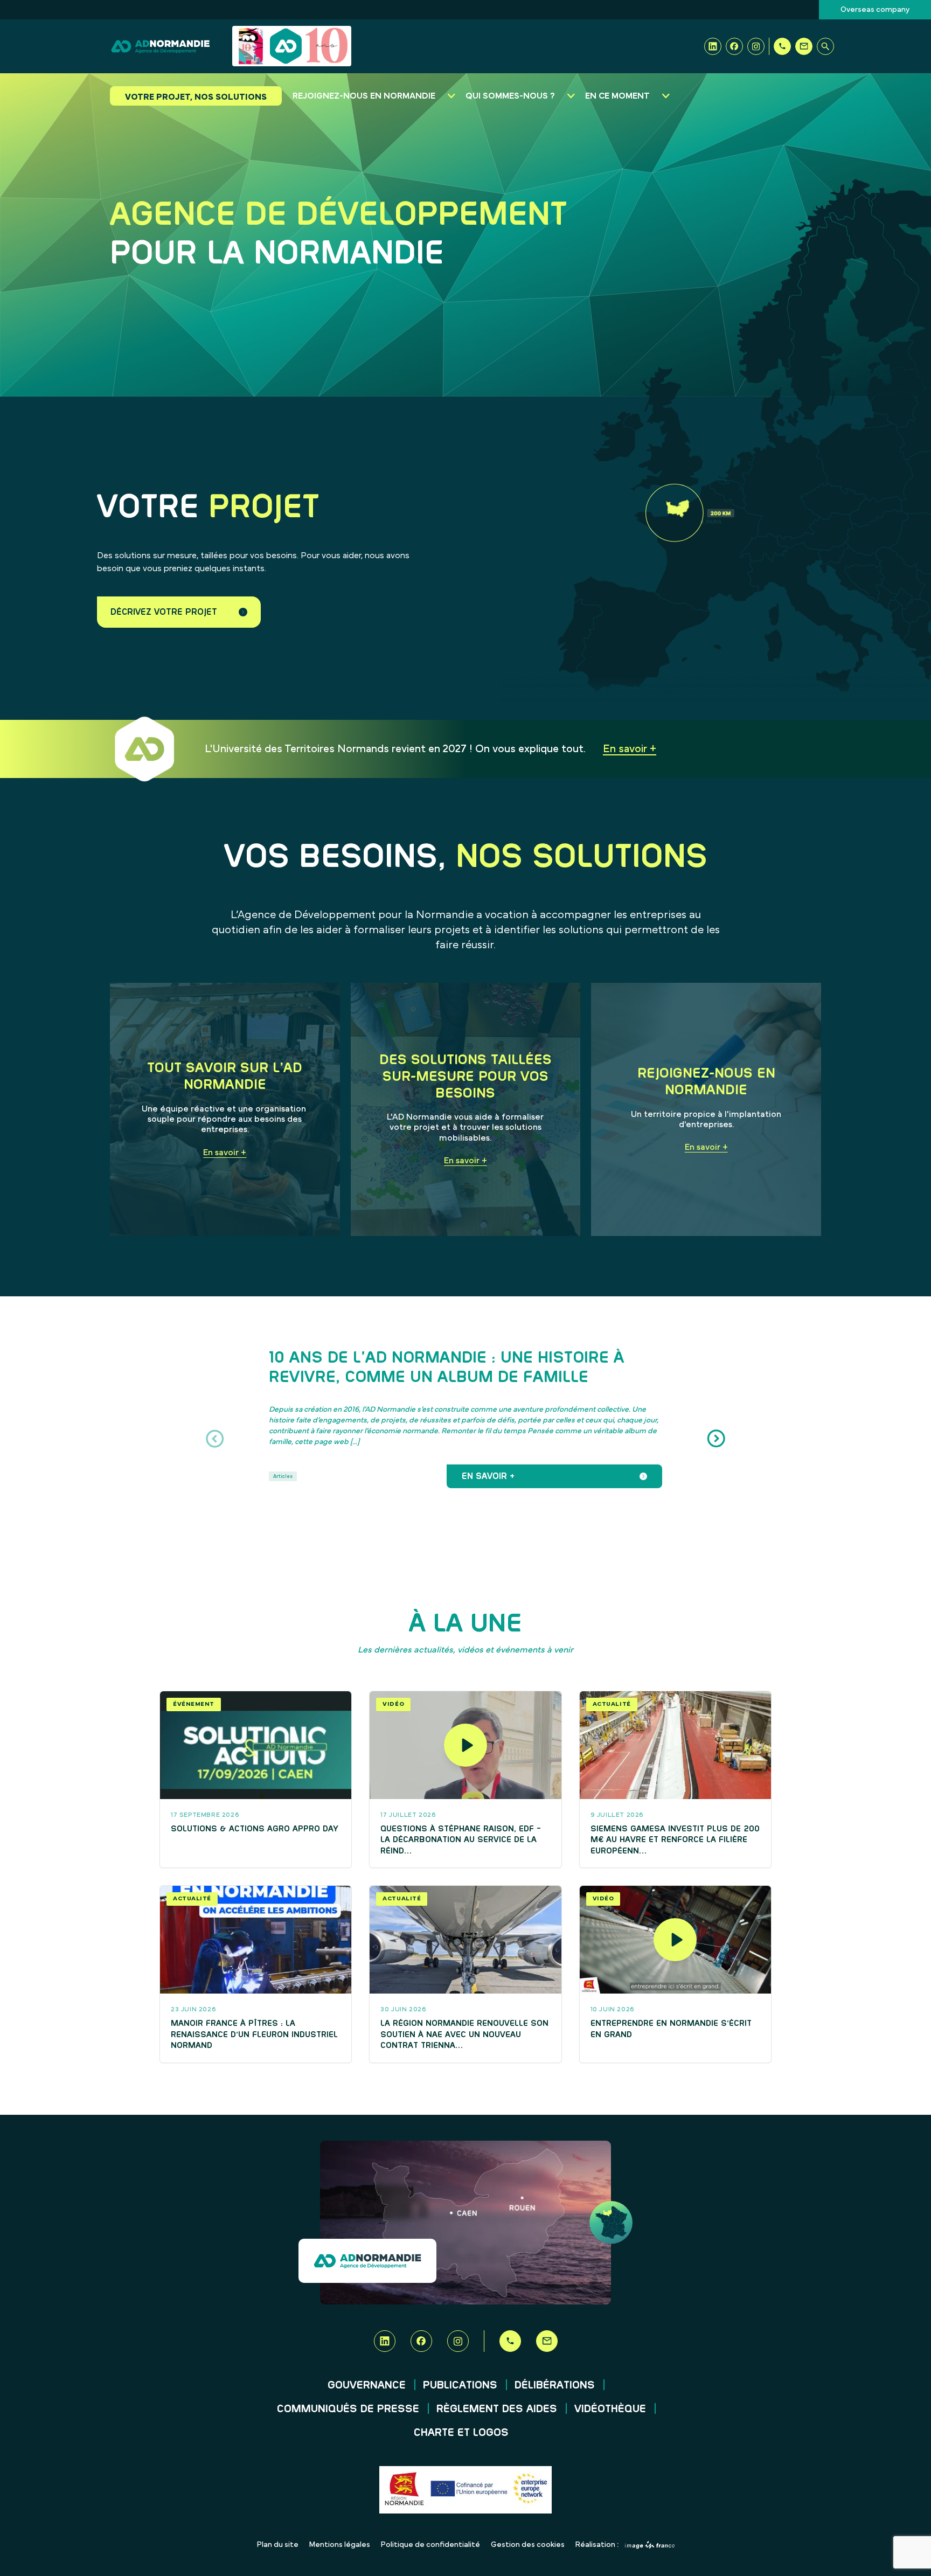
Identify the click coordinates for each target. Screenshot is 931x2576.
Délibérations (555, 2385)
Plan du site (278, 2545)
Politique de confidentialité (430, 2545)
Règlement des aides (497, 2409)
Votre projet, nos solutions (196, 97)
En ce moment (617, 96)
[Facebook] (734, 46)
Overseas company (875, 10)
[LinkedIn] (713, 46)
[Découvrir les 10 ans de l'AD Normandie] (292, 46)
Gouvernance (367, 2385)
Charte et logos (461, 2433)
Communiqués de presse (348, 2409)
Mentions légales (340, 2545)
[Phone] (782, 46)
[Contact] (804, 46)
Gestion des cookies (528, 2545)
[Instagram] (756, 46)
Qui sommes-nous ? (510, 96)
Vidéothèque (610, 2409)
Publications (460, 2385)
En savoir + (630, 749)
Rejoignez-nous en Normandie (364, 96)
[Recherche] (825, 46)
